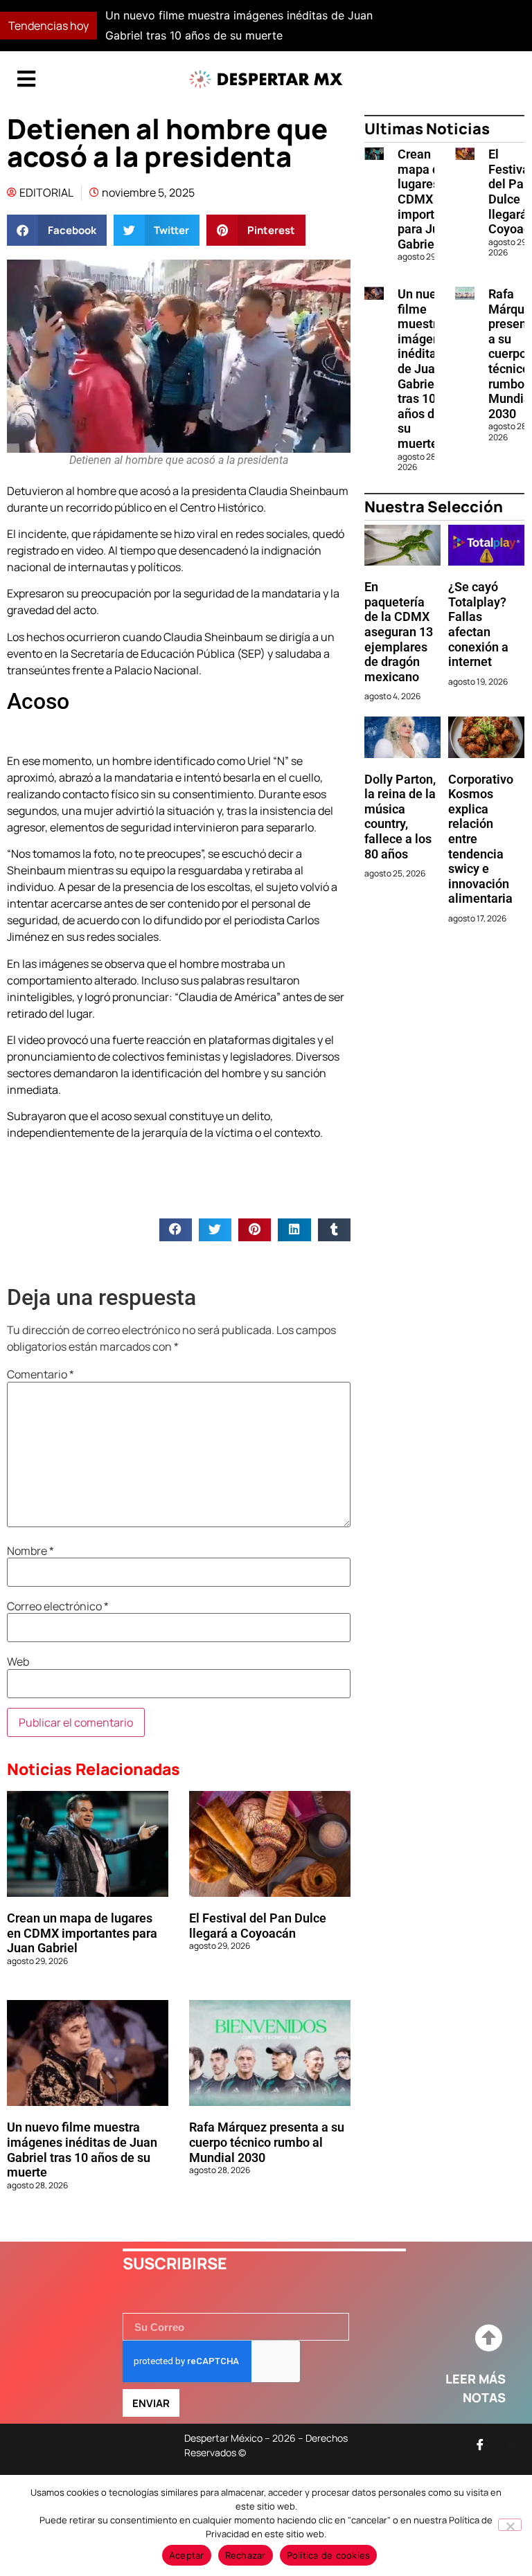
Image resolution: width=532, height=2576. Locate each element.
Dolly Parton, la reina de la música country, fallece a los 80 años (400, 817)
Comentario (41, 1374)
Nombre (30, 1551)
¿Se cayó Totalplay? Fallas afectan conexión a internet (478, 624)
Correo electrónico (58, 1606)
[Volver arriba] (488, 2339)
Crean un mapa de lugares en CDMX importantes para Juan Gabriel (82, 1933)
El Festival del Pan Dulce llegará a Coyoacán (258, 1926)
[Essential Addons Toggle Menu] (26, 80)
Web (18, 1661)
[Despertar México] (266, 79)
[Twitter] (511, 2444)
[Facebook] (480, 2444)
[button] (386, 26)
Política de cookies (329, 2555)
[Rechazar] (510, 2525)
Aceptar (187, 2555)
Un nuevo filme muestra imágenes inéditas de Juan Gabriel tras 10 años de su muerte (82, 2150)
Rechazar (246, 2555)
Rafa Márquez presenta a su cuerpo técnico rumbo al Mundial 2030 (267, 2142)
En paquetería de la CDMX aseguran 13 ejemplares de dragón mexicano (399, 632)
